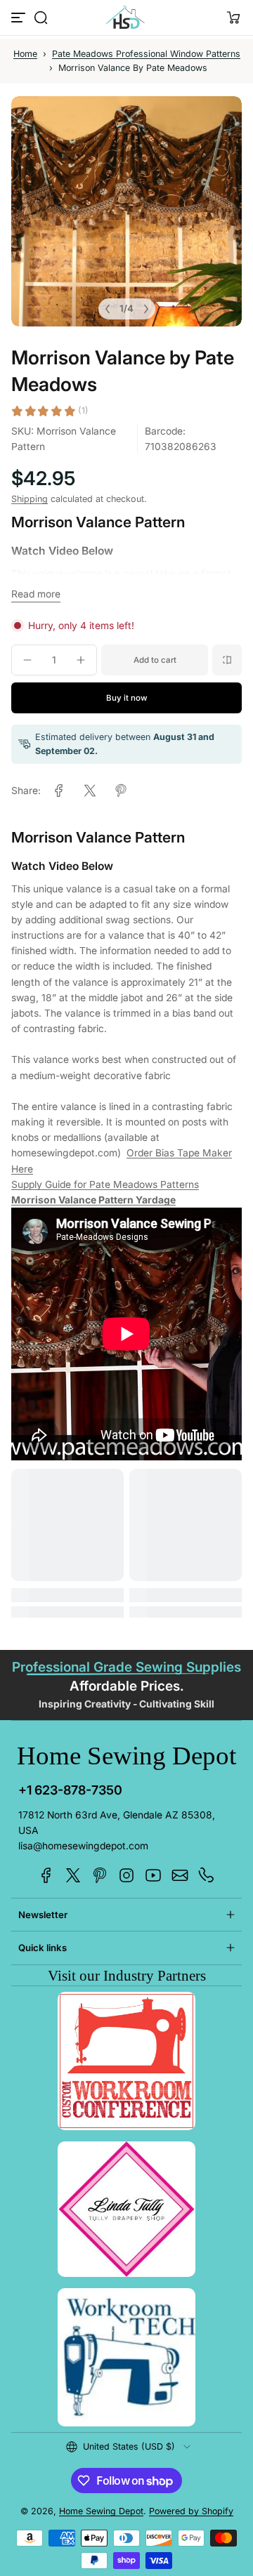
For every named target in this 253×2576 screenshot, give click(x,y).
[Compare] (227, 660)
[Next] (146, 309)
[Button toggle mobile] (20, 18)
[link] (59, 791)
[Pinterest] (100, 1875)
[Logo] (126, 18)
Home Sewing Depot (101, 2511)
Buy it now (127, 698)
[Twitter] (73, 1875)
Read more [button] (36, 594)
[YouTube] (153, 1875)
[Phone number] (207, 1875)
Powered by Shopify (191, 2511)
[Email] (180, 1875)
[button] (41, 18)
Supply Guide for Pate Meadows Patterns (105, 1184)
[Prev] (108, 309)
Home (25, 54)
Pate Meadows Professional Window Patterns (146, 54)
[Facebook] (46, 1875)
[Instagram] (126, 1875)
